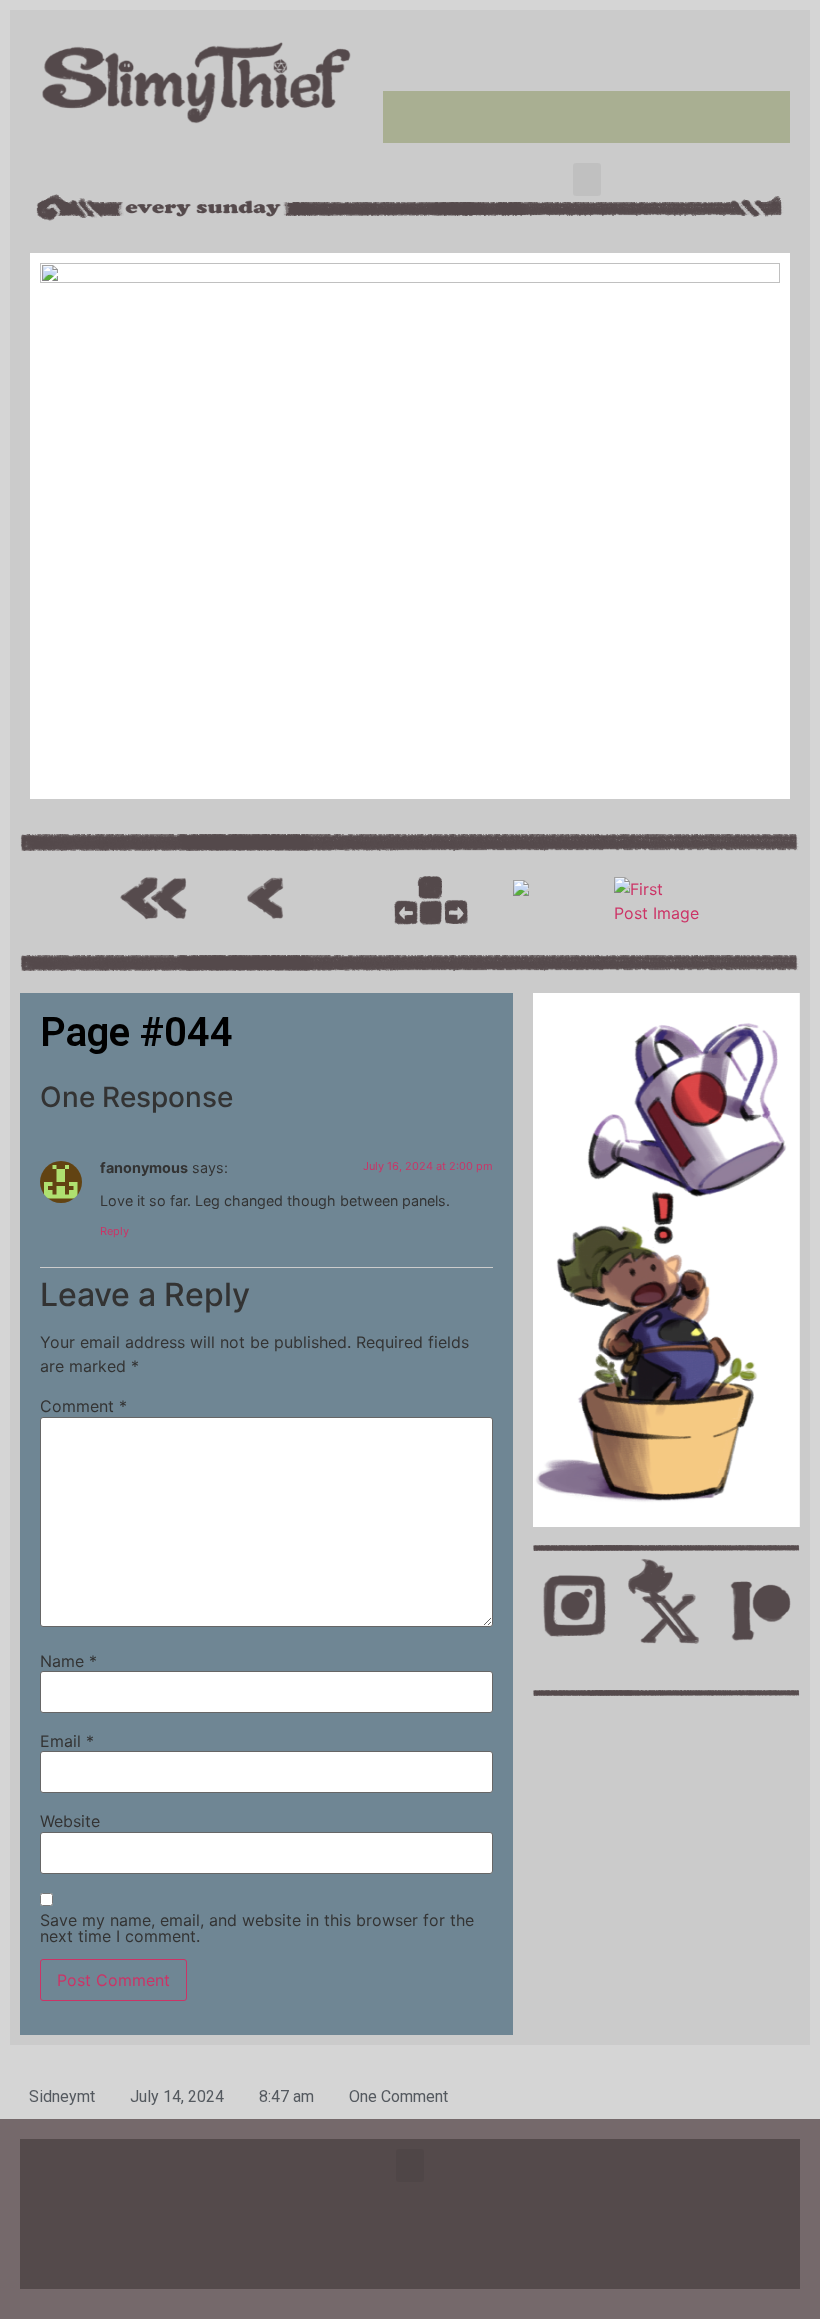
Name (68, 1661)
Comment (83, 1406)
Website (70, 1821)
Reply (114, 1231)
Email (67, 1741)
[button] (587, 179)
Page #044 (136, 1032)
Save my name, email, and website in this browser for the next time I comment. (257, 1928)
